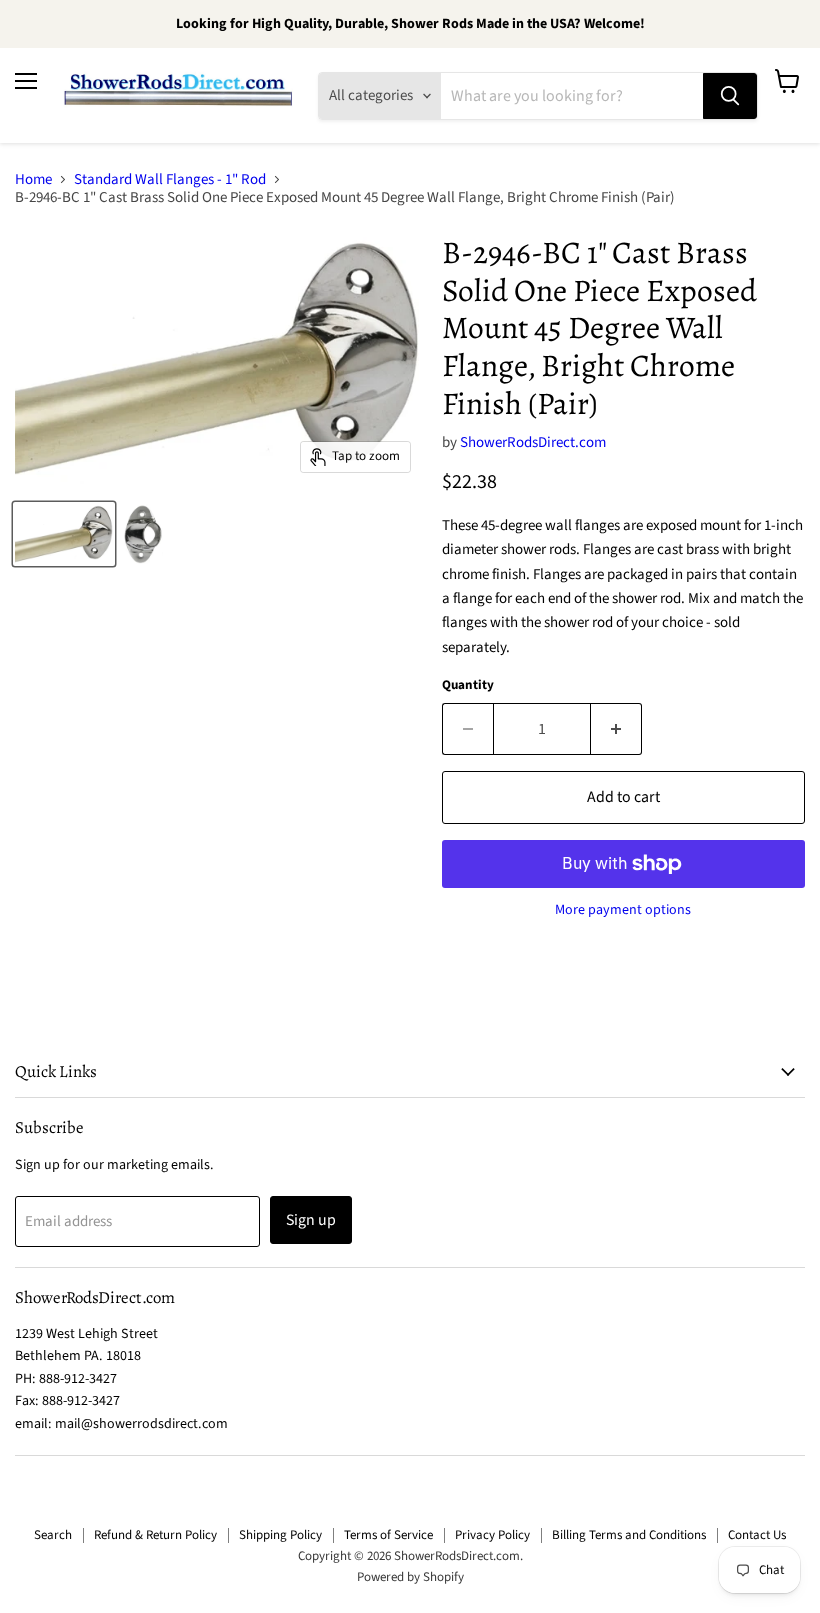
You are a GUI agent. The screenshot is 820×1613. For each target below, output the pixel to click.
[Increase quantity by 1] (616, 729)
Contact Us (757, 1535)
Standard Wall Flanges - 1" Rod (170, 179)
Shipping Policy (280, 1535)
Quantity (468, 685)
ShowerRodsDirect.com (533, 442)
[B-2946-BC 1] (64, 534)
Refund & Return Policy (155, 1535)
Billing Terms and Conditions (629, 1535)
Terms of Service (388, 1535)
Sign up (311, 1220)
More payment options (623, 910)
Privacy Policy (492, 1535)
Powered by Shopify (410, 1577)
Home (33, 179)
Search (53, 1535)
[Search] (730, 96)
